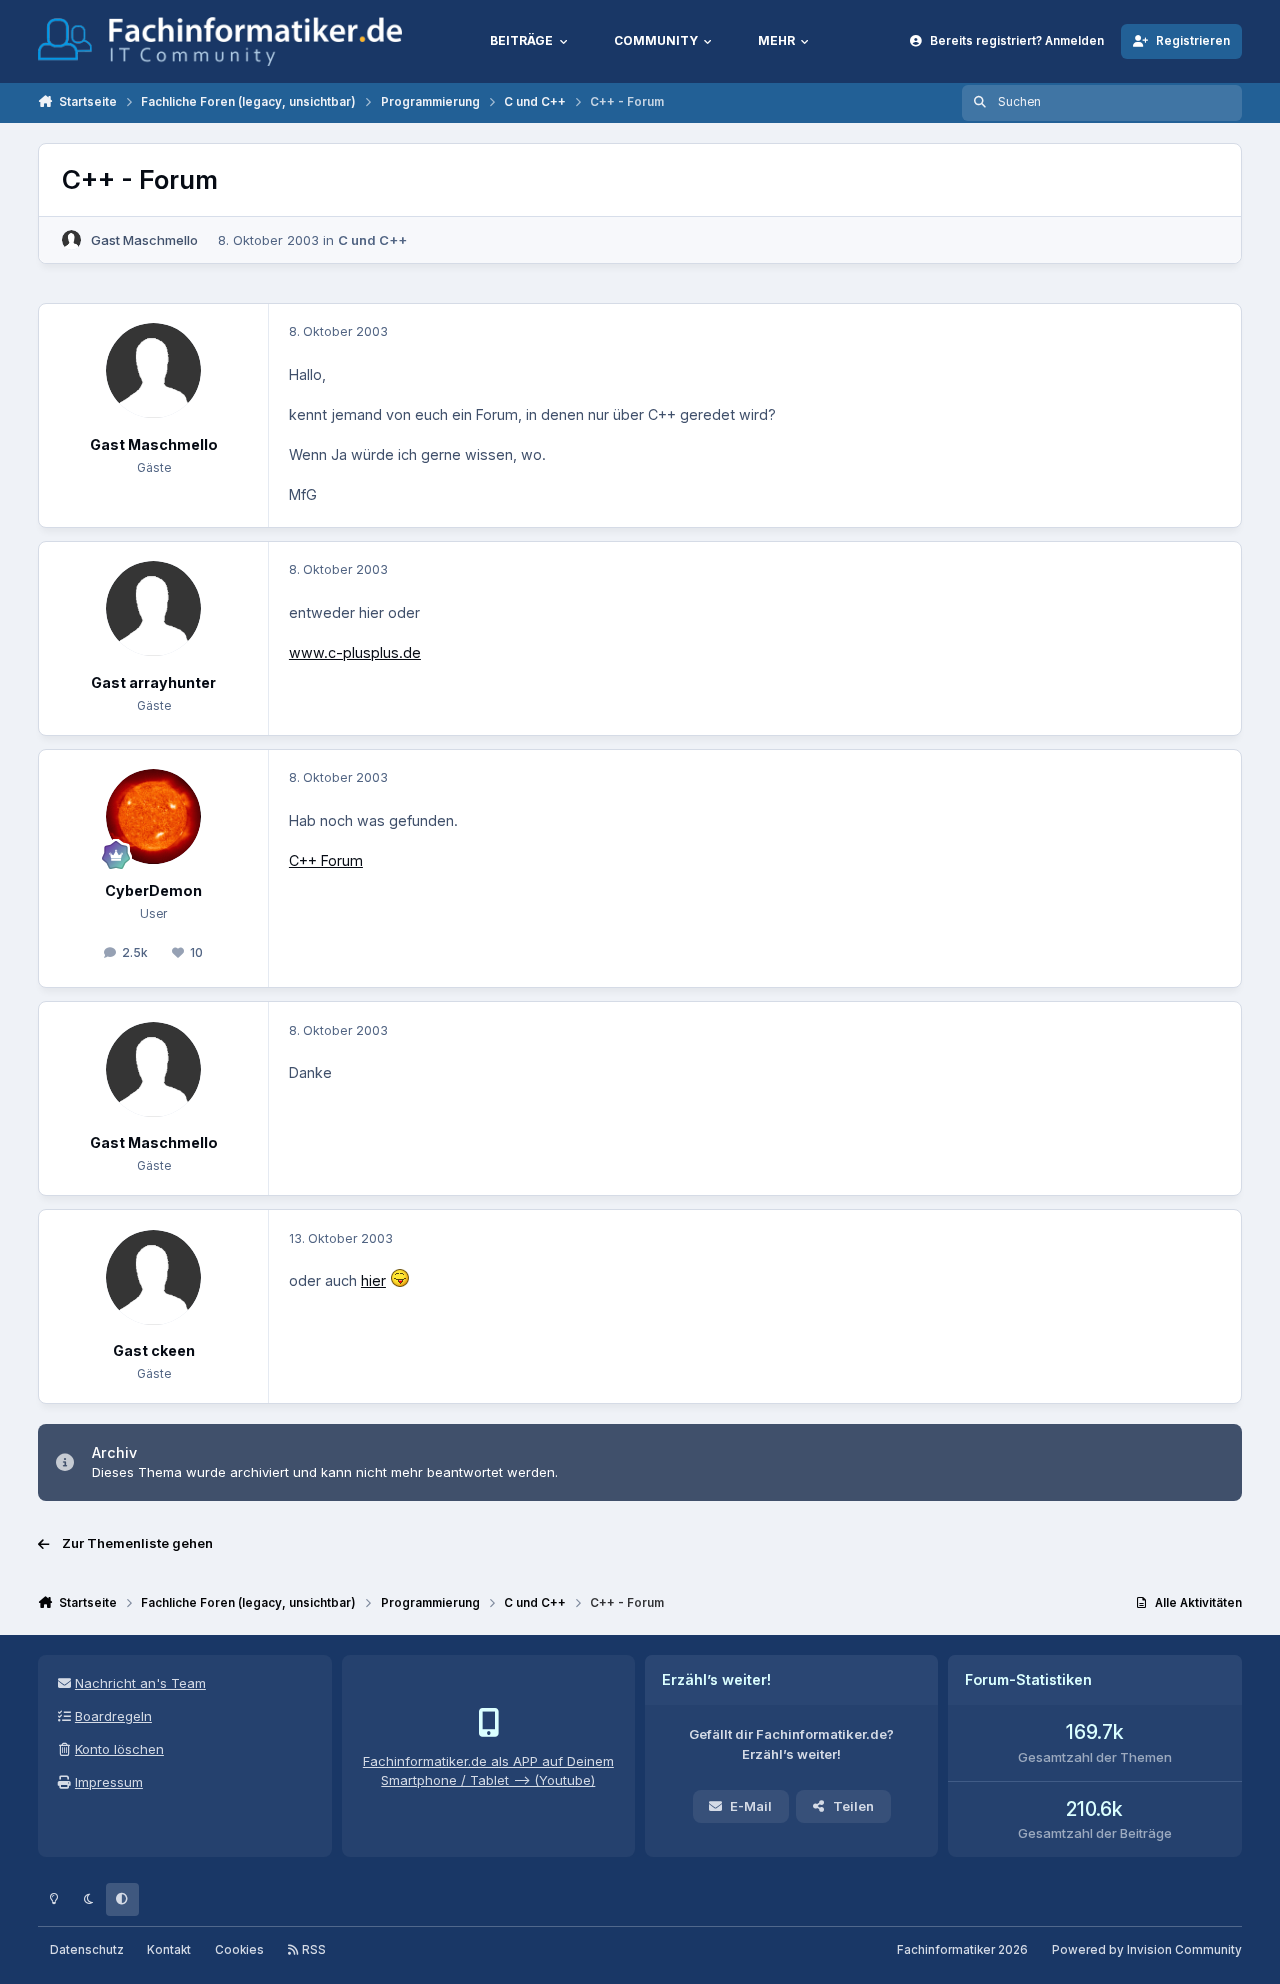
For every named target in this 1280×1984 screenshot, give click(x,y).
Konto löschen (119, 1749)
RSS (312, 1950)
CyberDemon (153, 890)
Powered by (1147, 1950)
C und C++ (372, 240)
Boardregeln (113, 1716)
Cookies (239, 1950)
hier (373, 1280)
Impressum (109, 1782)
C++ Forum (326, 860)
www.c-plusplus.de (355, 652)
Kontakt (169, 1950)
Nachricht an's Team (140, 1683)
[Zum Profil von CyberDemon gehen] (153, 816)
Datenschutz (87, 1950)
